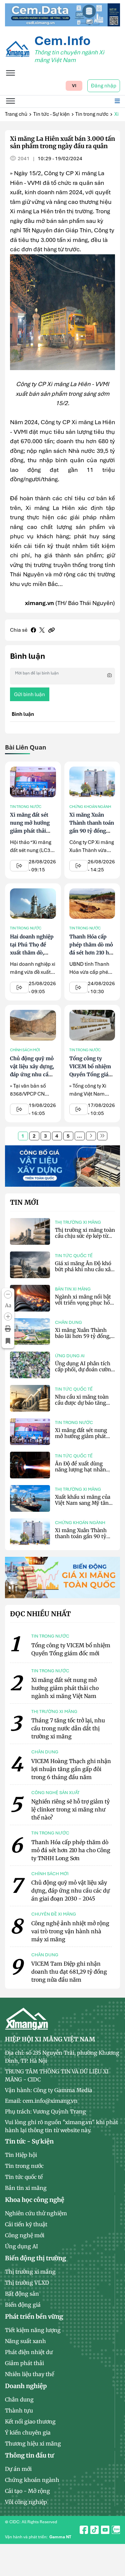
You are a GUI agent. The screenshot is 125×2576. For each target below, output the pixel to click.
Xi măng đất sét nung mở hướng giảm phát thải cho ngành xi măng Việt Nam (30, 831)
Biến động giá (23, 2305)
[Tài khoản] (114, 2526)
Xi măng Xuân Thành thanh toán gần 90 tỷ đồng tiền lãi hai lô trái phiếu (92, 831)
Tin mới (24, 1202)
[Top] (62, 14)
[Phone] (114, 2556)
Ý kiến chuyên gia (28, 2432)
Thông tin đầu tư (29, 2455)
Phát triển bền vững (34, 2317)
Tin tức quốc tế (74, 1256)
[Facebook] (33, 630)
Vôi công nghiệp (26, 2502)
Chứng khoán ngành (90, 807)
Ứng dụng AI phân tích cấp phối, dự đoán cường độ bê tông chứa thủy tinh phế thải (84, 1372)
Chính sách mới (25, 1050)
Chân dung (68, 1322)
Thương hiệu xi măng (33, 2444)
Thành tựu (19, 2410)
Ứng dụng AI (70, 1356)
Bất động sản (22, 2294)
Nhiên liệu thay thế (29, 2374)
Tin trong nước (92, 114)
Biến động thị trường (35, 2258)
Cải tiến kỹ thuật (26, 2224)
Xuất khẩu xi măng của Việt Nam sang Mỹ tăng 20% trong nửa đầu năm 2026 (84, 1506)
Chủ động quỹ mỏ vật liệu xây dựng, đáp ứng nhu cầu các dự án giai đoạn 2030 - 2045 (32, 1074)
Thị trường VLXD (27, 2283)
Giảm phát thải (24, 2363)
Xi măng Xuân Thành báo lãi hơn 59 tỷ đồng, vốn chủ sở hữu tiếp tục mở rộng (83, 1339)
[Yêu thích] (8, 1341)
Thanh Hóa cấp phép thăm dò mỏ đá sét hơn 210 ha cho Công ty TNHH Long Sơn (91, 953)
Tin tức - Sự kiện (51, 114)
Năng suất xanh (25, 2341)
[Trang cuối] (102, 1136)
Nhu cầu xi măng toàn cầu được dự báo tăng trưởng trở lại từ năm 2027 (82, 1406)
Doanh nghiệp (26, 2386)
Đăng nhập (104, 86)
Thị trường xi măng (78, 1222)
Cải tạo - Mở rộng (27, 2491)
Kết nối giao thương (30, 2421)
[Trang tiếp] (91, 1136)
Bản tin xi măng (73, 1289)
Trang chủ (16, 114)
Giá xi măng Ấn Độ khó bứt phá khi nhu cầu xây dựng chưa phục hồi (84, 1269)
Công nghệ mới (25, 2235)
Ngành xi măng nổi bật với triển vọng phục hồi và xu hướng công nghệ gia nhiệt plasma (83, 1306)
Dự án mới (18, 2469)
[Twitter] (42, 630)
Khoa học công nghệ (35, 2200)
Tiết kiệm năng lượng (33, 2330)
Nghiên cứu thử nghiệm (36, 2213)
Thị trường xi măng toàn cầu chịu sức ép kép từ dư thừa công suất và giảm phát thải (85, 1239)
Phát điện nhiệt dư (29, 2352)
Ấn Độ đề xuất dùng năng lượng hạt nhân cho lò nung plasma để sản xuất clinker (82, 1473)
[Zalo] (114, 2541)
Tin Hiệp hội (21, 2155)
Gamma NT (60, 2537)
